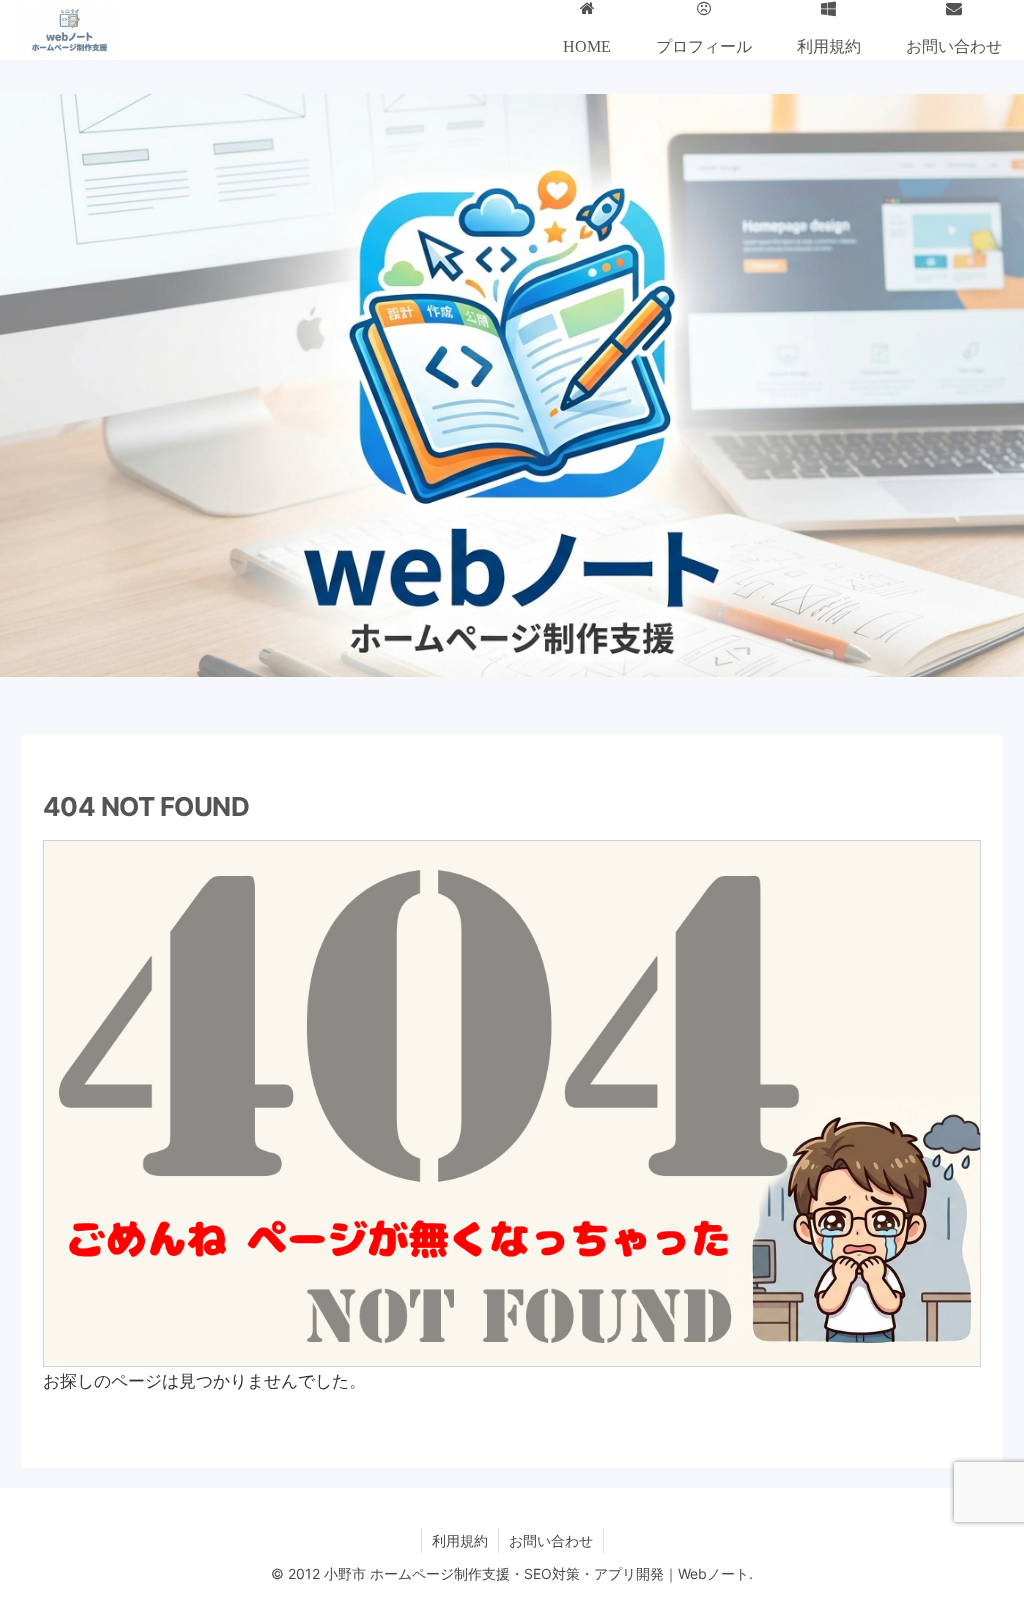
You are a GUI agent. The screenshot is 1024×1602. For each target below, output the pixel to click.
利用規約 (460, 1540)
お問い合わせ (551, 1540)
